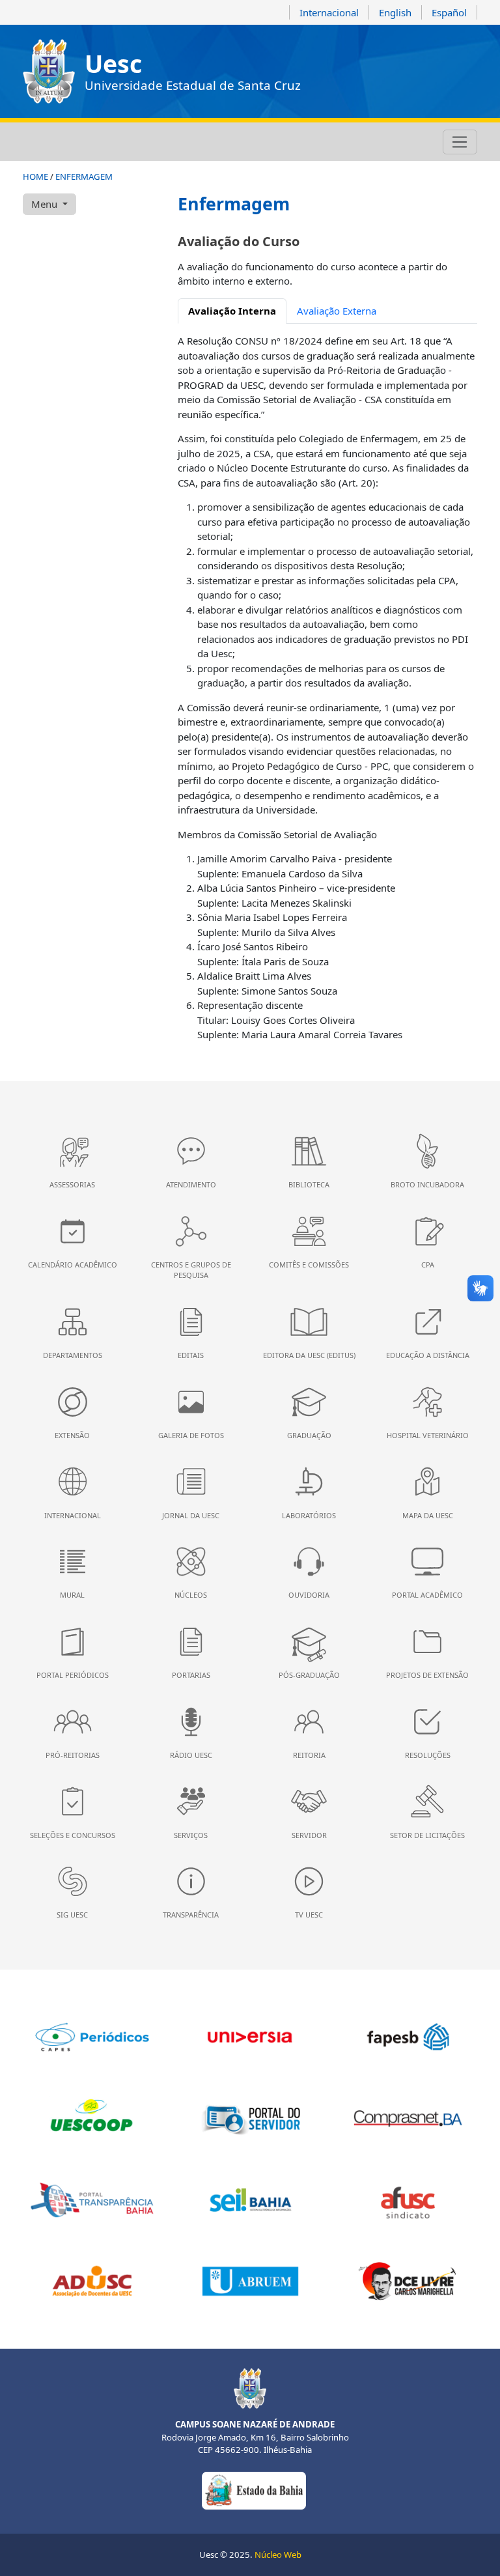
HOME (35, 177)
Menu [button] (46, 204)
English (395, 12)
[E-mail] (82, 142)
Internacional (329, 12)
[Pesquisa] (117, 142)
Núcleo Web (278, 2555)
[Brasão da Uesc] (49, 71)
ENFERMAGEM (84, 177)
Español (449, 12)
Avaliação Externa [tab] (337, 311)
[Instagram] (29, 142)
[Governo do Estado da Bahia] (254, 2489)
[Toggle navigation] (460, 142)
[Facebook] (47, 142)
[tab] (232, 311)
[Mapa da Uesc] (100, 142)
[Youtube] (64, 142)
